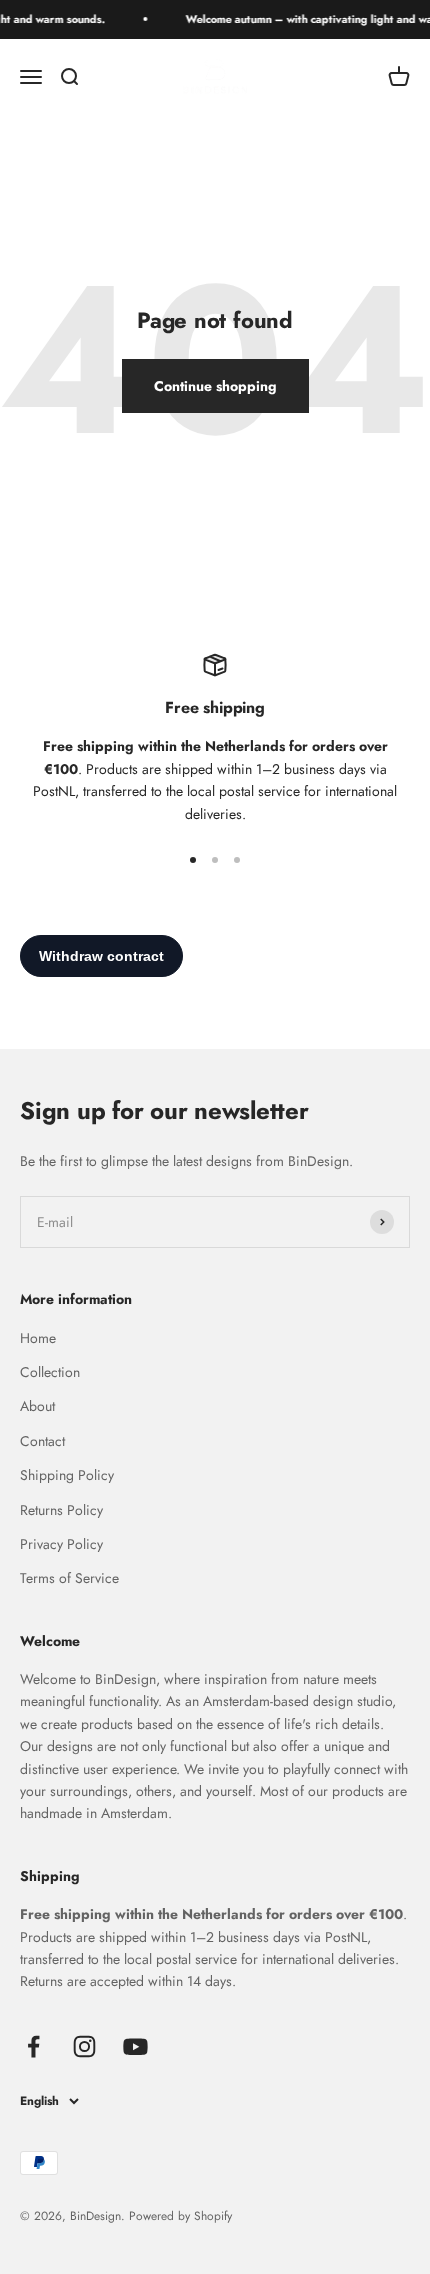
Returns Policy (61, 1510)
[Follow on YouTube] (135, 2046)
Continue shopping (215, 386)
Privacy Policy (61, 1544)
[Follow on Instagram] (84, 2046)
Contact (42, 1441)
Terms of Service (69, 1578)
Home (38, 1338)
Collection (50, 1372)
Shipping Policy (67, 1475)
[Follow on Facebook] (33, 2046)
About (37, 1406)
